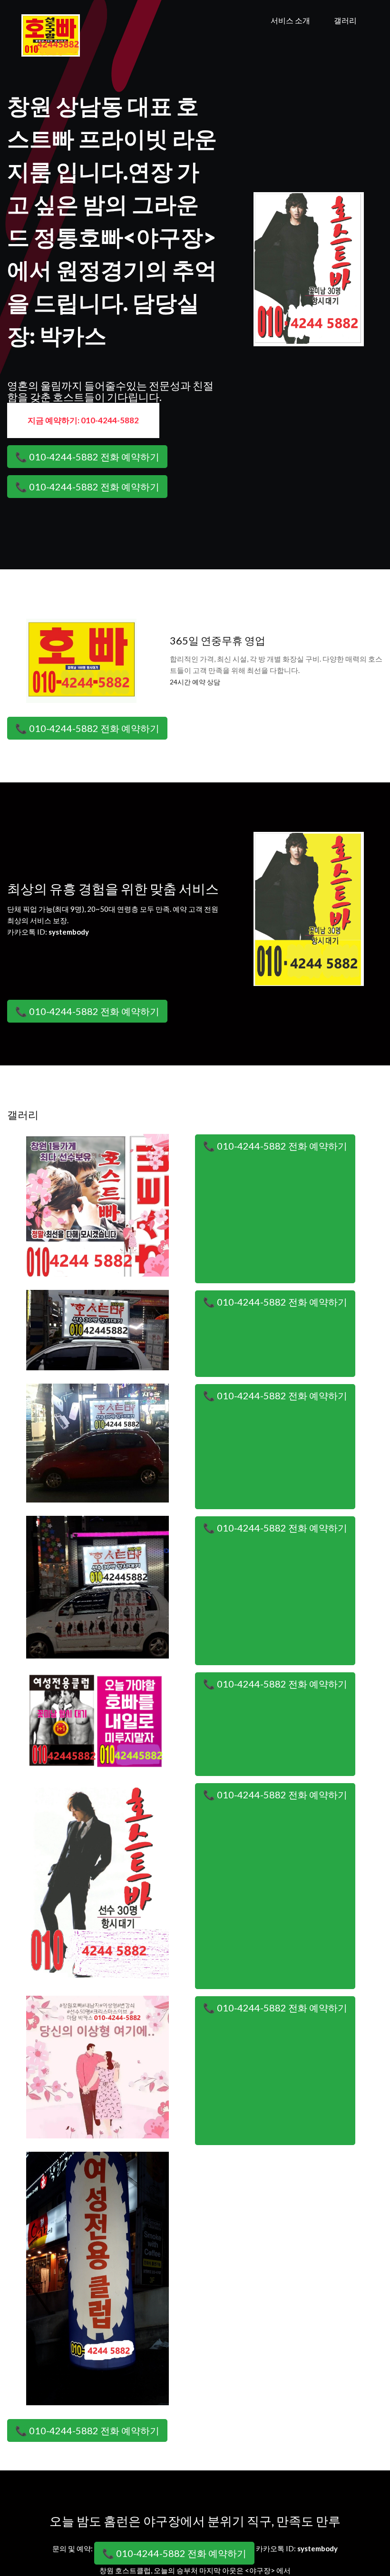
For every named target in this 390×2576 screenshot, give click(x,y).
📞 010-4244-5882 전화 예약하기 (87, 457)
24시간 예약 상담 (195, 682)
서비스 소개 (290, 20)
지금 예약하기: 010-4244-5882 (83, 420)
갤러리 (345, 20)
